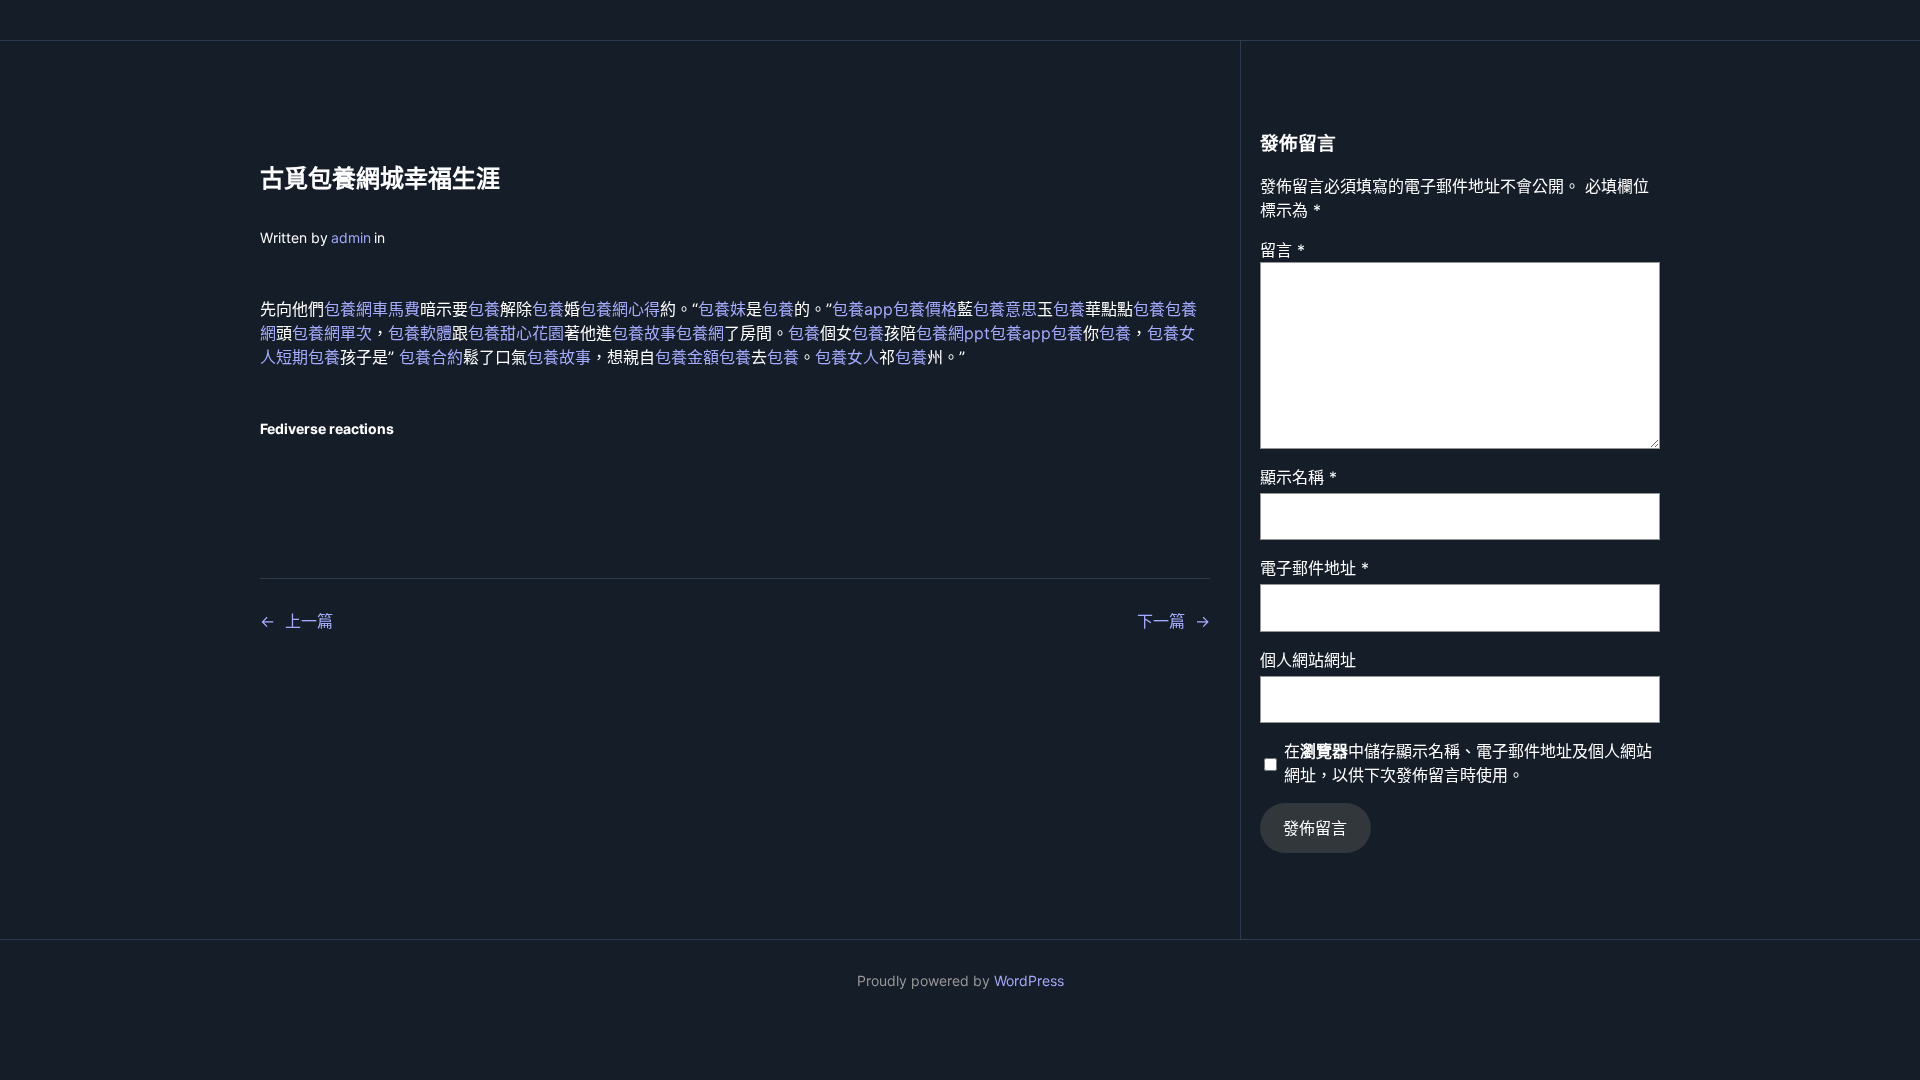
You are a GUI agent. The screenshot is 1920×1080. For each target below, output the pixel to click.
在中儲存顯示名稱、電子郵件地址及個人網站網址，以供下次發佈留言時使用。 (1468, 763)
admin (351, 237)
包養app (862, 309)
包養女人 (847, 357)
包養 (484, 309)
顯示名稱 (1298, 477)
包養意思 (1005, 309)
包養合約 (431, 357)
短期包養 (308, 357)
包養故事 (644, 333)
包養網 (700, 333)
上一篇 (309, 621)
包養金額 (687, 357)
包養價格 (925, 309)
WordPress (1029, 980)
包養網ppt (953, 333)
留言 (1282, 250)
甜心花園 (532, 333)
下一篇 (1161, 621)
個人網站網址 (1308, 660)
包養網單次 (332, 333)
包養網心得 (620, 309)
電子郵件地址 (1314, 568)
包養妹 (722, 309)
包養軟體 (420, 333)
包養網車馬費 (372, 309)
